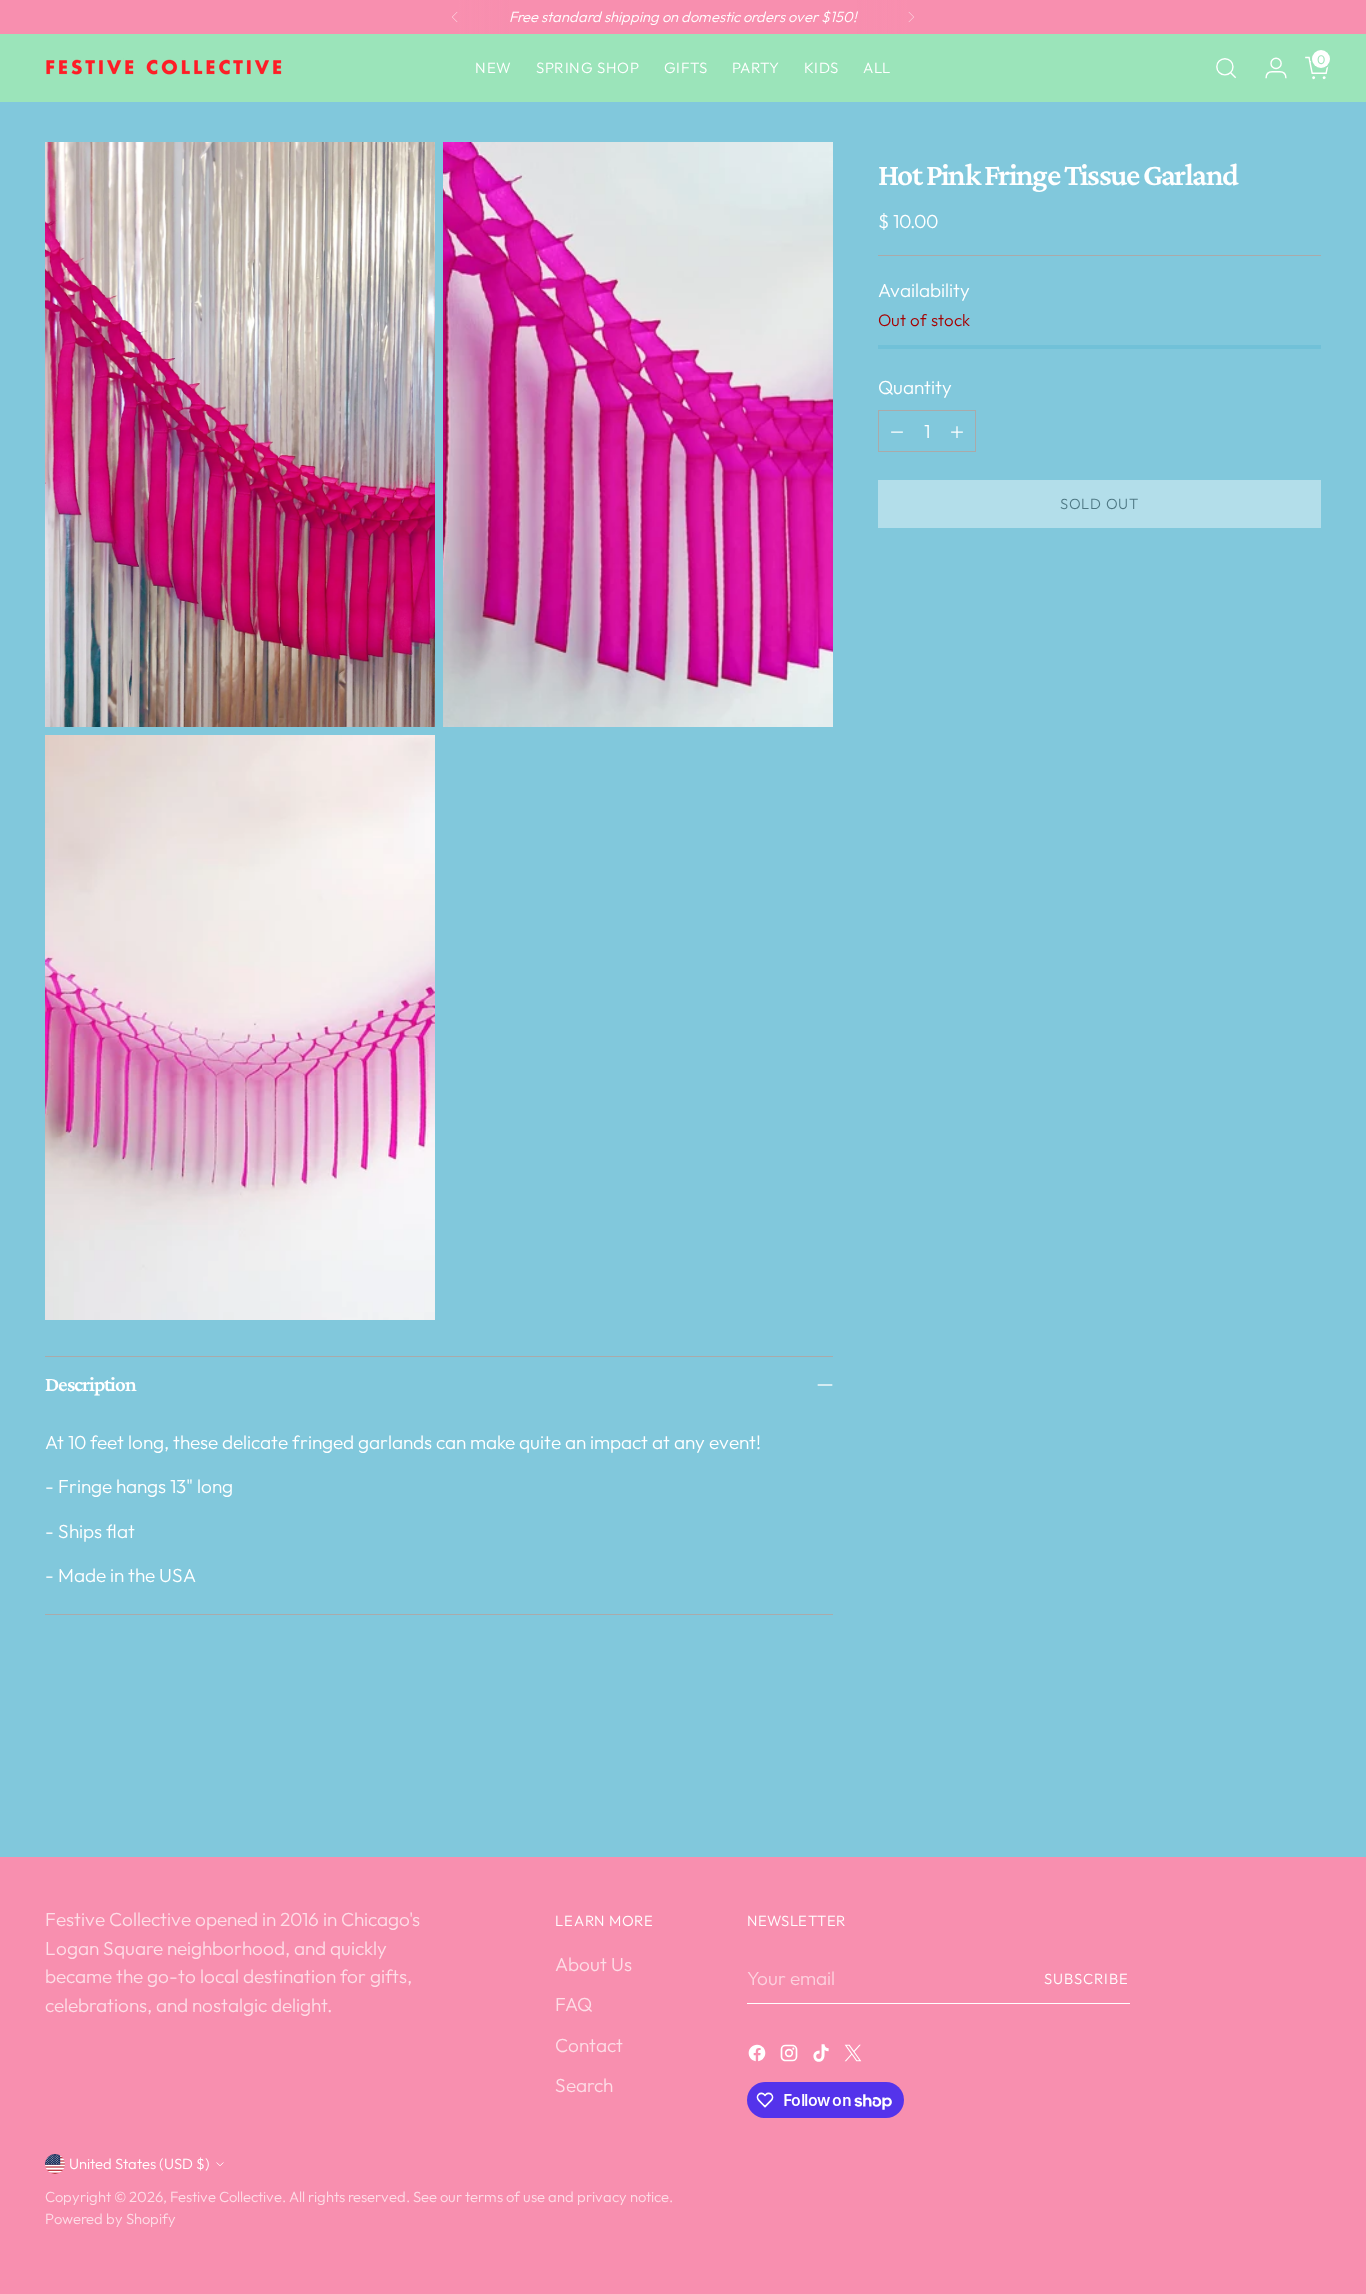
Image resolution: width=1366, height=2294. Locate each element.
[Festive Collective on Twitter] (855, 2056)
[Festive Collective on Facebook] (759, 2056)
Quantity (915, 387)
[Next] (911, 17)
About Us (593, 1964)
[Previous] (455, 17)
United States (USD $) (139, 2163)
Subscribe (1087, 1978)
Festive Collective (226, 2196)
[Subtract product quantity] (897, 431)
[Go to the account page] (1268, 68)
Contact (589, 2045)
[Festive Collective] (165, 68)
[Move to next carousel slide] (1304, 1788)
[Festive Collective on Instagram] (791, 2056)
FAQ (573, 2004)
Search (584, 2085)
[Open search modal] (1226, 68)
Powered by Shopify (110, 2218)
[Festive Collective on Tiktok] (823, 2056)
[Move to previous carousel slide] (1258, 1789)
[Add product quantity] (957, 431)
